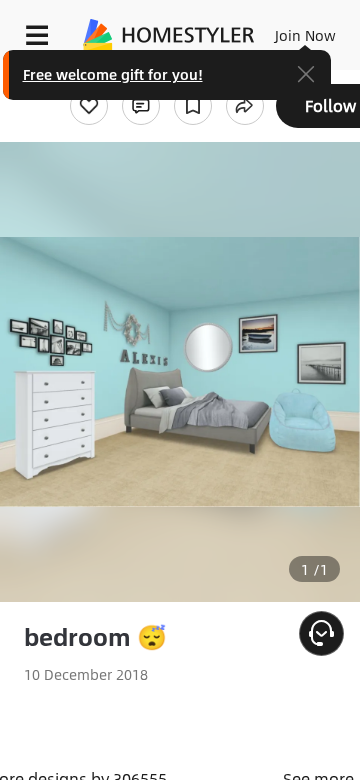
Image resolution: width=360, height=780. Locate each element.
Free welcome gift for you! (113, 74)
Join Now (305, 35)
